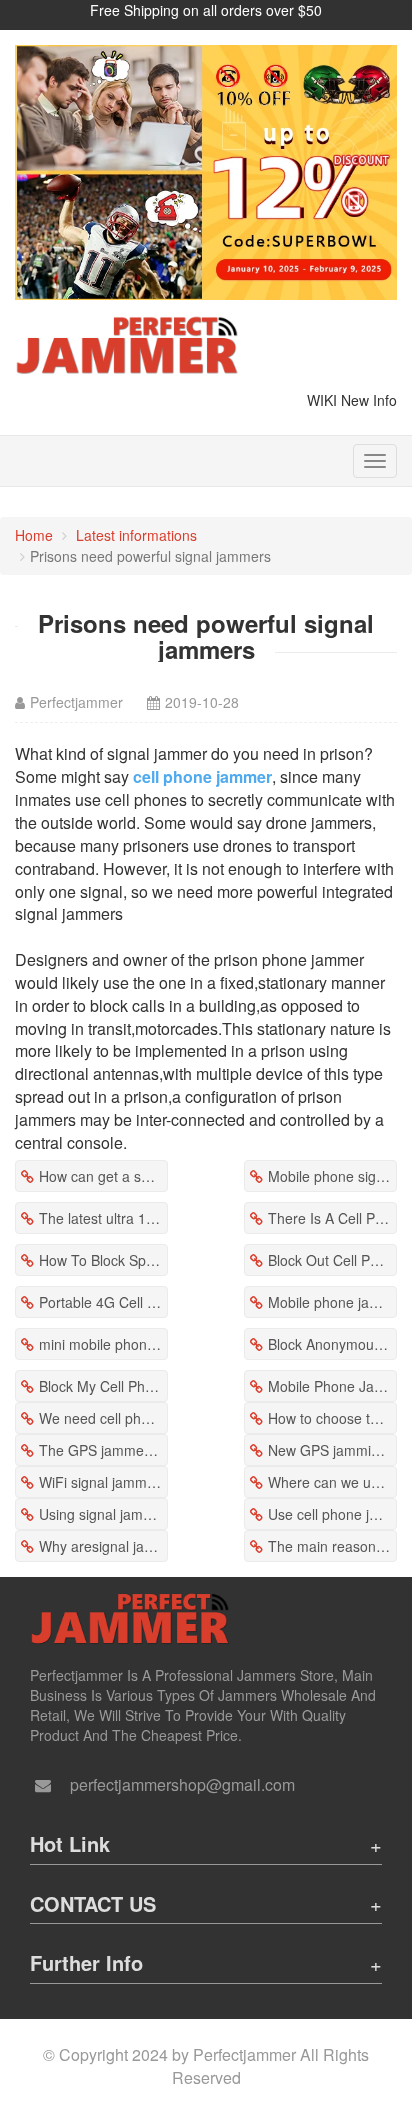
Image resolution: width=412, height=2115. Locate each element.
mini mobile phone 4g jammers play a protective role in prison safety (103, 1344)
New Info (369, 400)
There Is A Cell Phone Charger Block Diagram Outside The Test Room (332, 1218)
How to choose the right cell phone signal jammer (332, 1418)
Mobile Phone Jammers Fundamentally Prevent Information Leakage (332, 1386)
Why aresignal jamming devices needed (103, 1546)
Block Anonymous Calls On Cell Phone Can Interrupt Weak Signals (332, 1344)
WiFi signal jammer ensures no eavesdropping (103, 1482)
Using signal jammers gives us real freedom (103, 1514)
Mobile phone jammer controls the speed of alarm (332, 1302)
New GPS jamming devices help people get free (332, 1450)
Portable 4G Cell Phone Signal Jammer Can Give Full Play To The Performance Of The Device (103, 1302)
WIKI (322, 400)
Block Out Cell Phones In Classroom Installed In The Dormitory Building (332, 1260)
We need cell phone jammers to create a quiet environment (103, 1418)
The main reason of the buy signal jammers (332, 1546)
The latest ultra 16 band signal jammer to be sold (103, 1218)
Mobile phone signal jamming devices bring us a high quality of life (332, 1176)
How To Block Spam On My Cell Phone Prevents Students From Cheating (103, 1260)
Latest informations (136, 535)
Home (34, 535)
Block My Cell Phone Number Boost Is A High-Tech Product (103, 1386)
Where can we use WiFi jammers (332, 1482)
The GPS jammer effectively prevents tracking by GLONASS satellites (103, 1450)
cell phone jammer (202, 776)
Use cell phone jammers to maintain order (332, 1514)
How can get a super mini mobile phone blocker (103, 1176)
